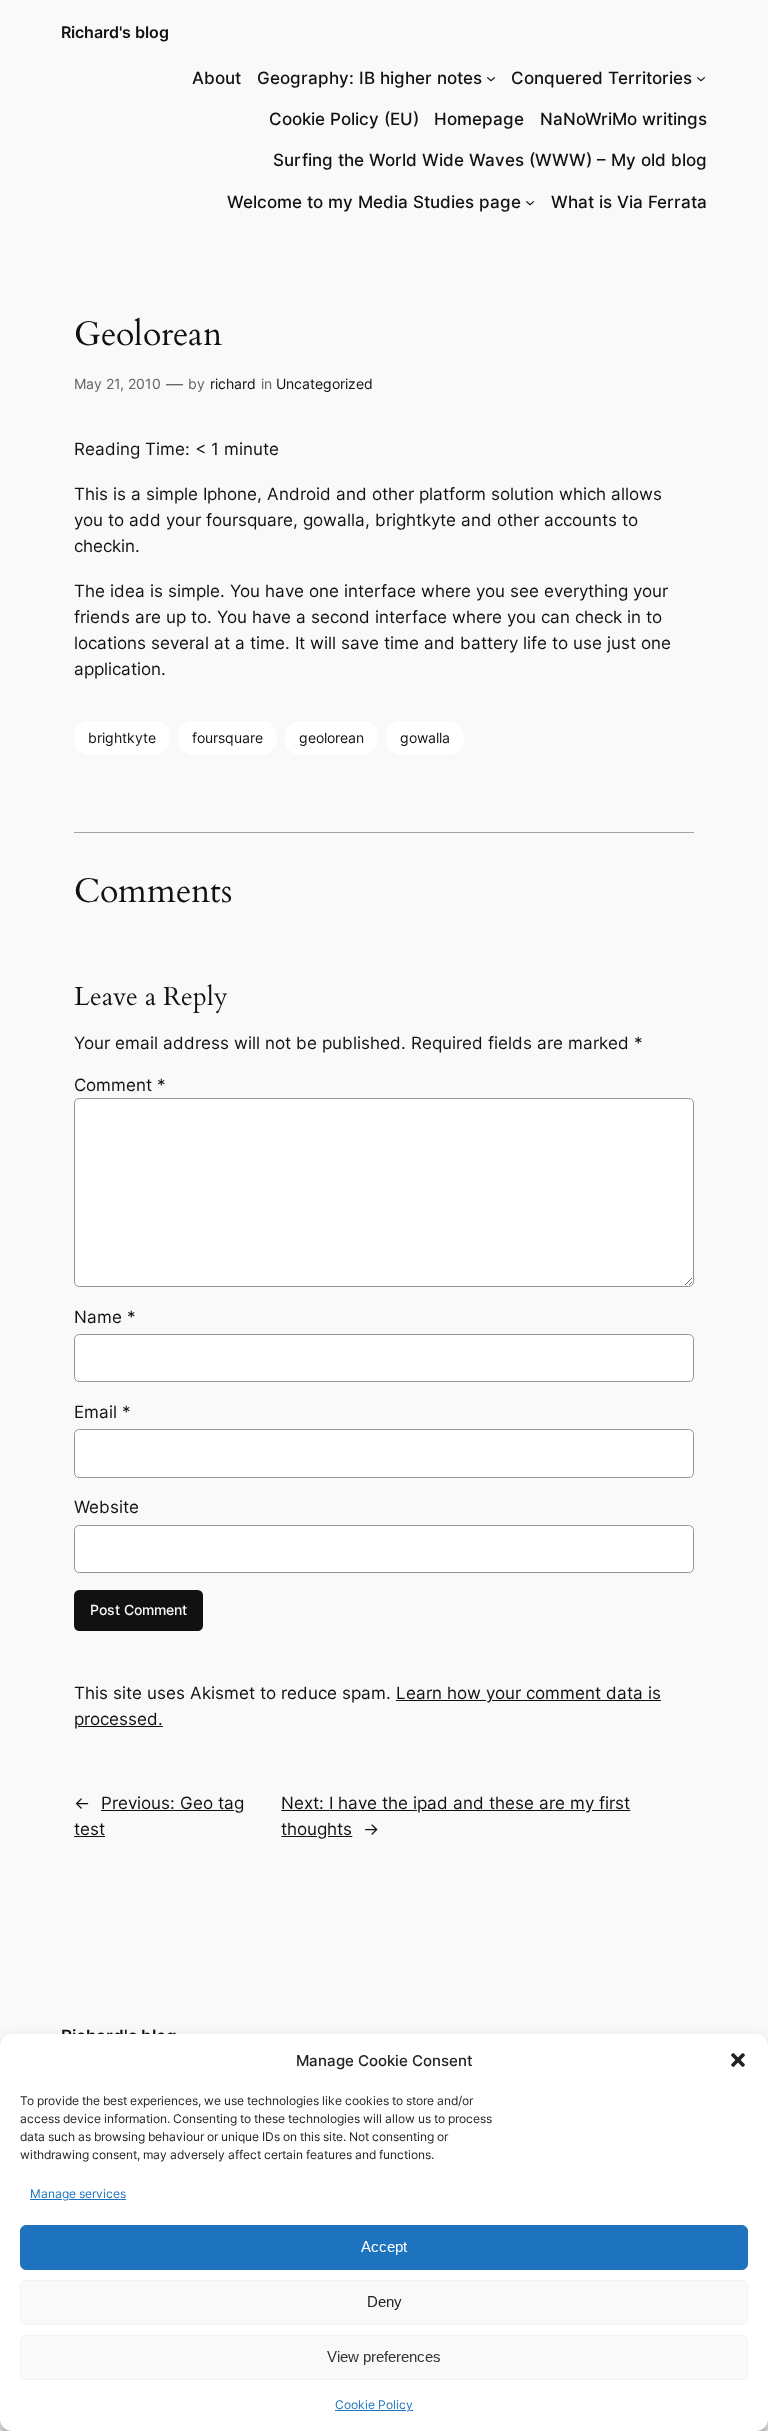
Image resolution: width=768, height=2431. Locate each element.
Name (105, 1317)
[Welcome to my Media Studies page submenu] (530, 202)
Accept (384, 2246)
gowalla (425, 737)
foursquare (227, 737)
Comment (120, 1085)
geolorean (331, 737)
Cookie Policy (374, 2404)
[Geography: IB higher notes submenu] (491, 78)
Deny (384, 2301)
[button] (738, 2060)
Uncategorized (324, 383)
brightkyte (122, 737)
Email (102, 1412)
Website (106, 1507)
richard (233, 383)
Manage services (78, 2193)
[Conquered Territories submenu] (701, 78)
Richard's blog (115, 32)
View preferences (384, 2356)
